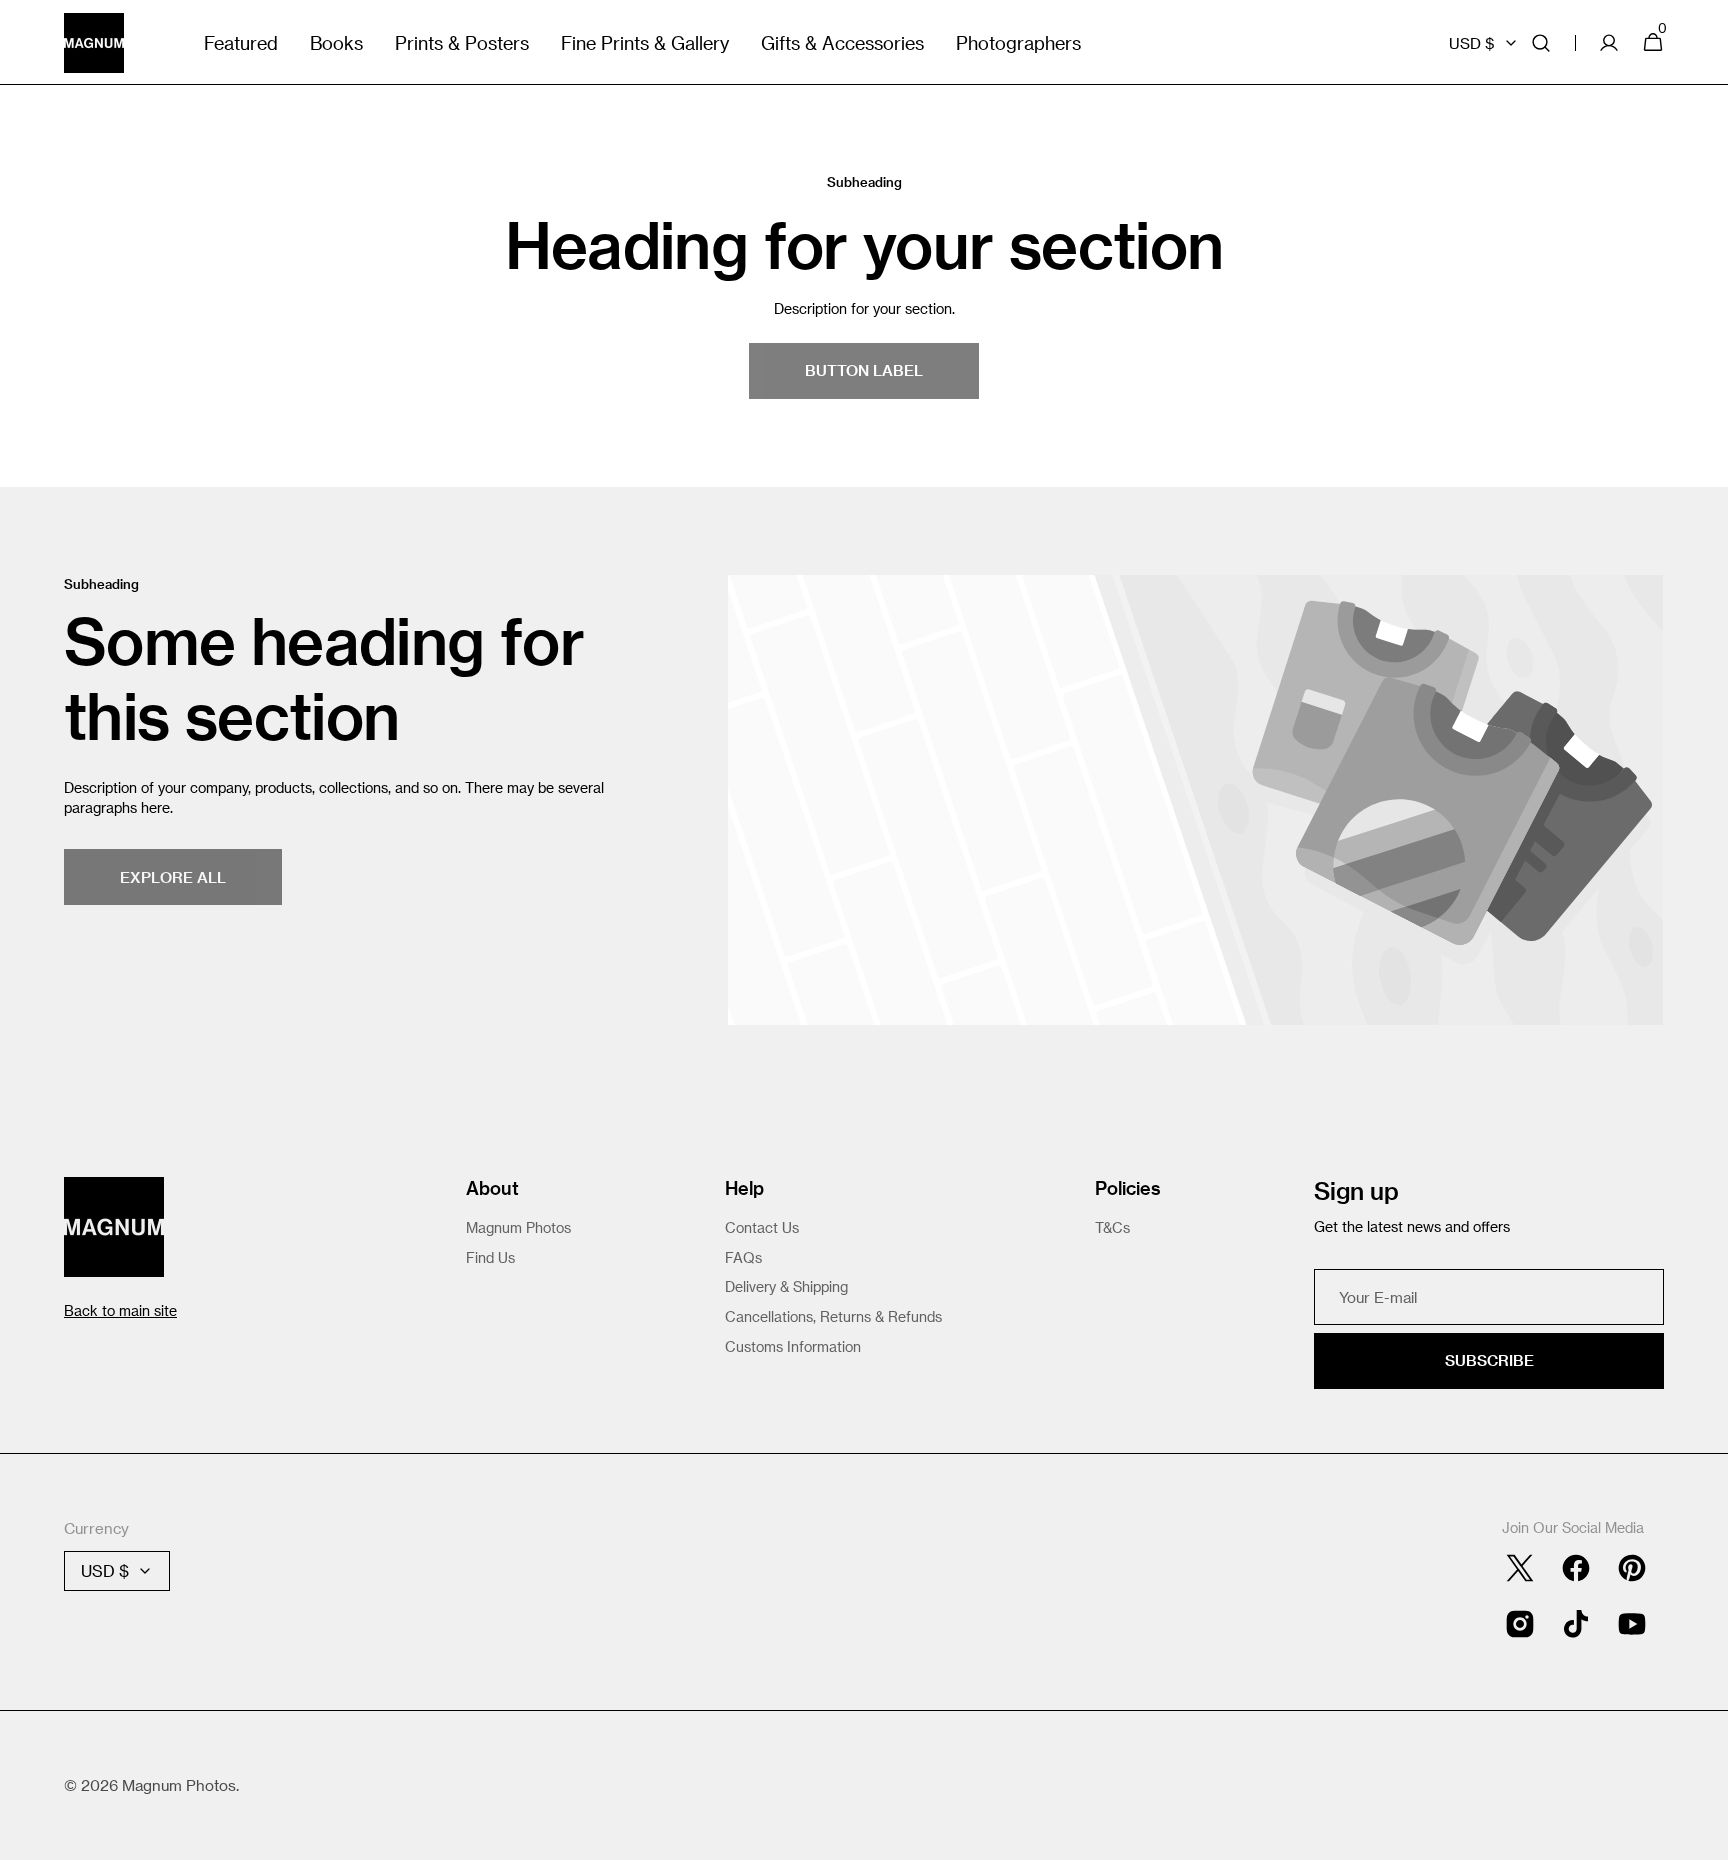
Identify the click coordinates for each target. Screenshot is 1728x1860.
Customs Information (793, 1346)
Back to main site (120, 1310)
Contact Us (762, 1227)
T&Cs (1112, 1227)
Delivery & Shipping (786, 1286)
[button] (1541, 42)
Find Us (490, 1257)
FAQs (743, 1257)
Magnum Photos (518, 1227)
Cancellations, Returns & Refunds (833, 1316)
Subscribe (1489, 1360)
